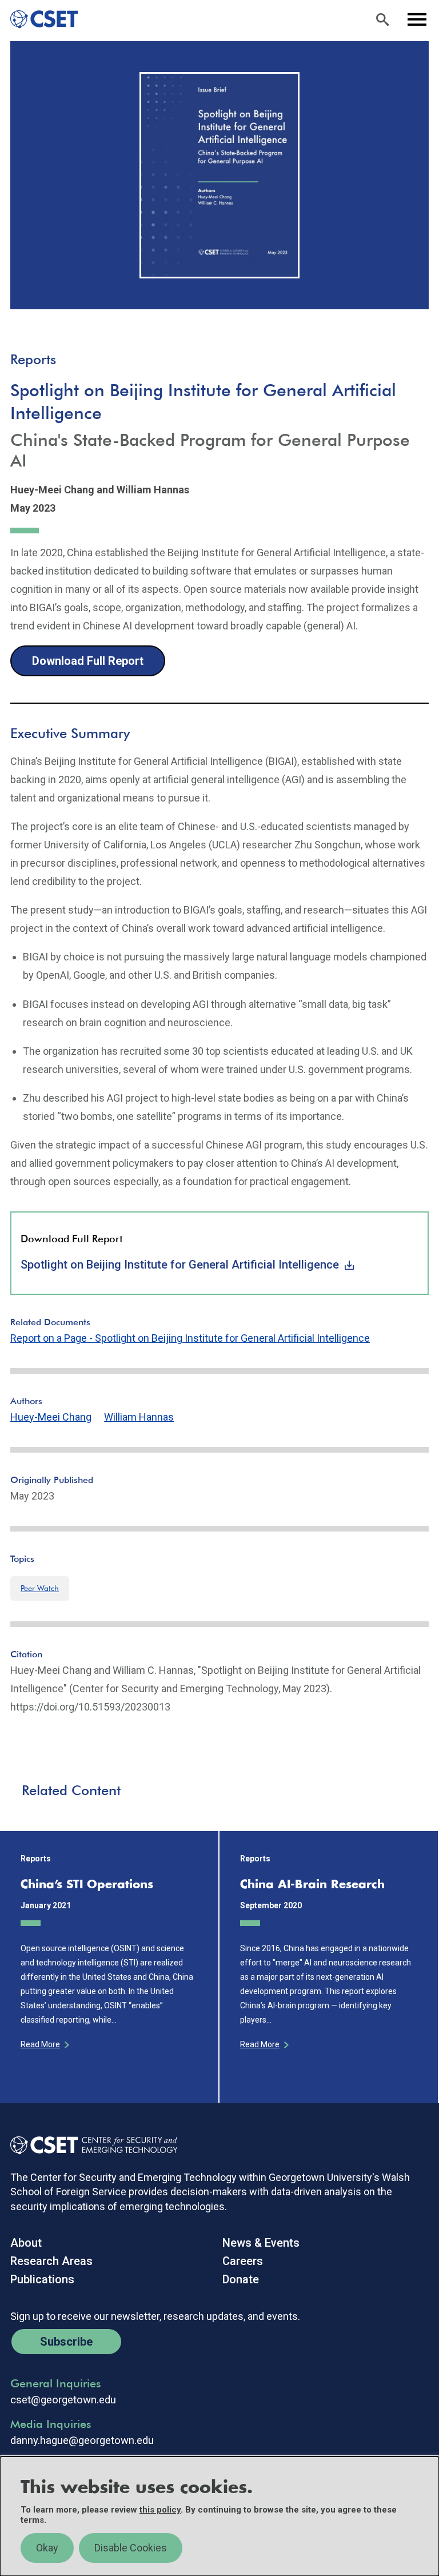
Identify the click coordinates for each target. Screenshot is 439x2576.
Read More (40, 2044)
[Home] (39, 19)
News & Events (261, 2243)
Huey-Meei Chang (51, 1417)
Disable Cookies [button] (131, 2548)
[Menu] (417, 19)
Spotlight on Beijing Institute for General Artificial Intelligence (180, 1265)
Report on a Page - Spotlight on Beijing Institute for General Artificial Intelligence (190, 1338)
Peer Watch (40, 1588)
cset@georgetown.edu (63, 2400)
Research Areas (51, 2261)
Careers (243, 2261)
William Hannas (139, 1417)
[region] (219, 2516)
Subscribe (66, 2342)
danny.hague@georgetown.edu (82, 2441)
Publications (42, 2279)
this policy (160, 2510)
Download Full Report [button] (88, 661)
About (26, 2243)
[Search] (382, 19)
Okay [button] (47, 2548)
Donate (241, 2279)
